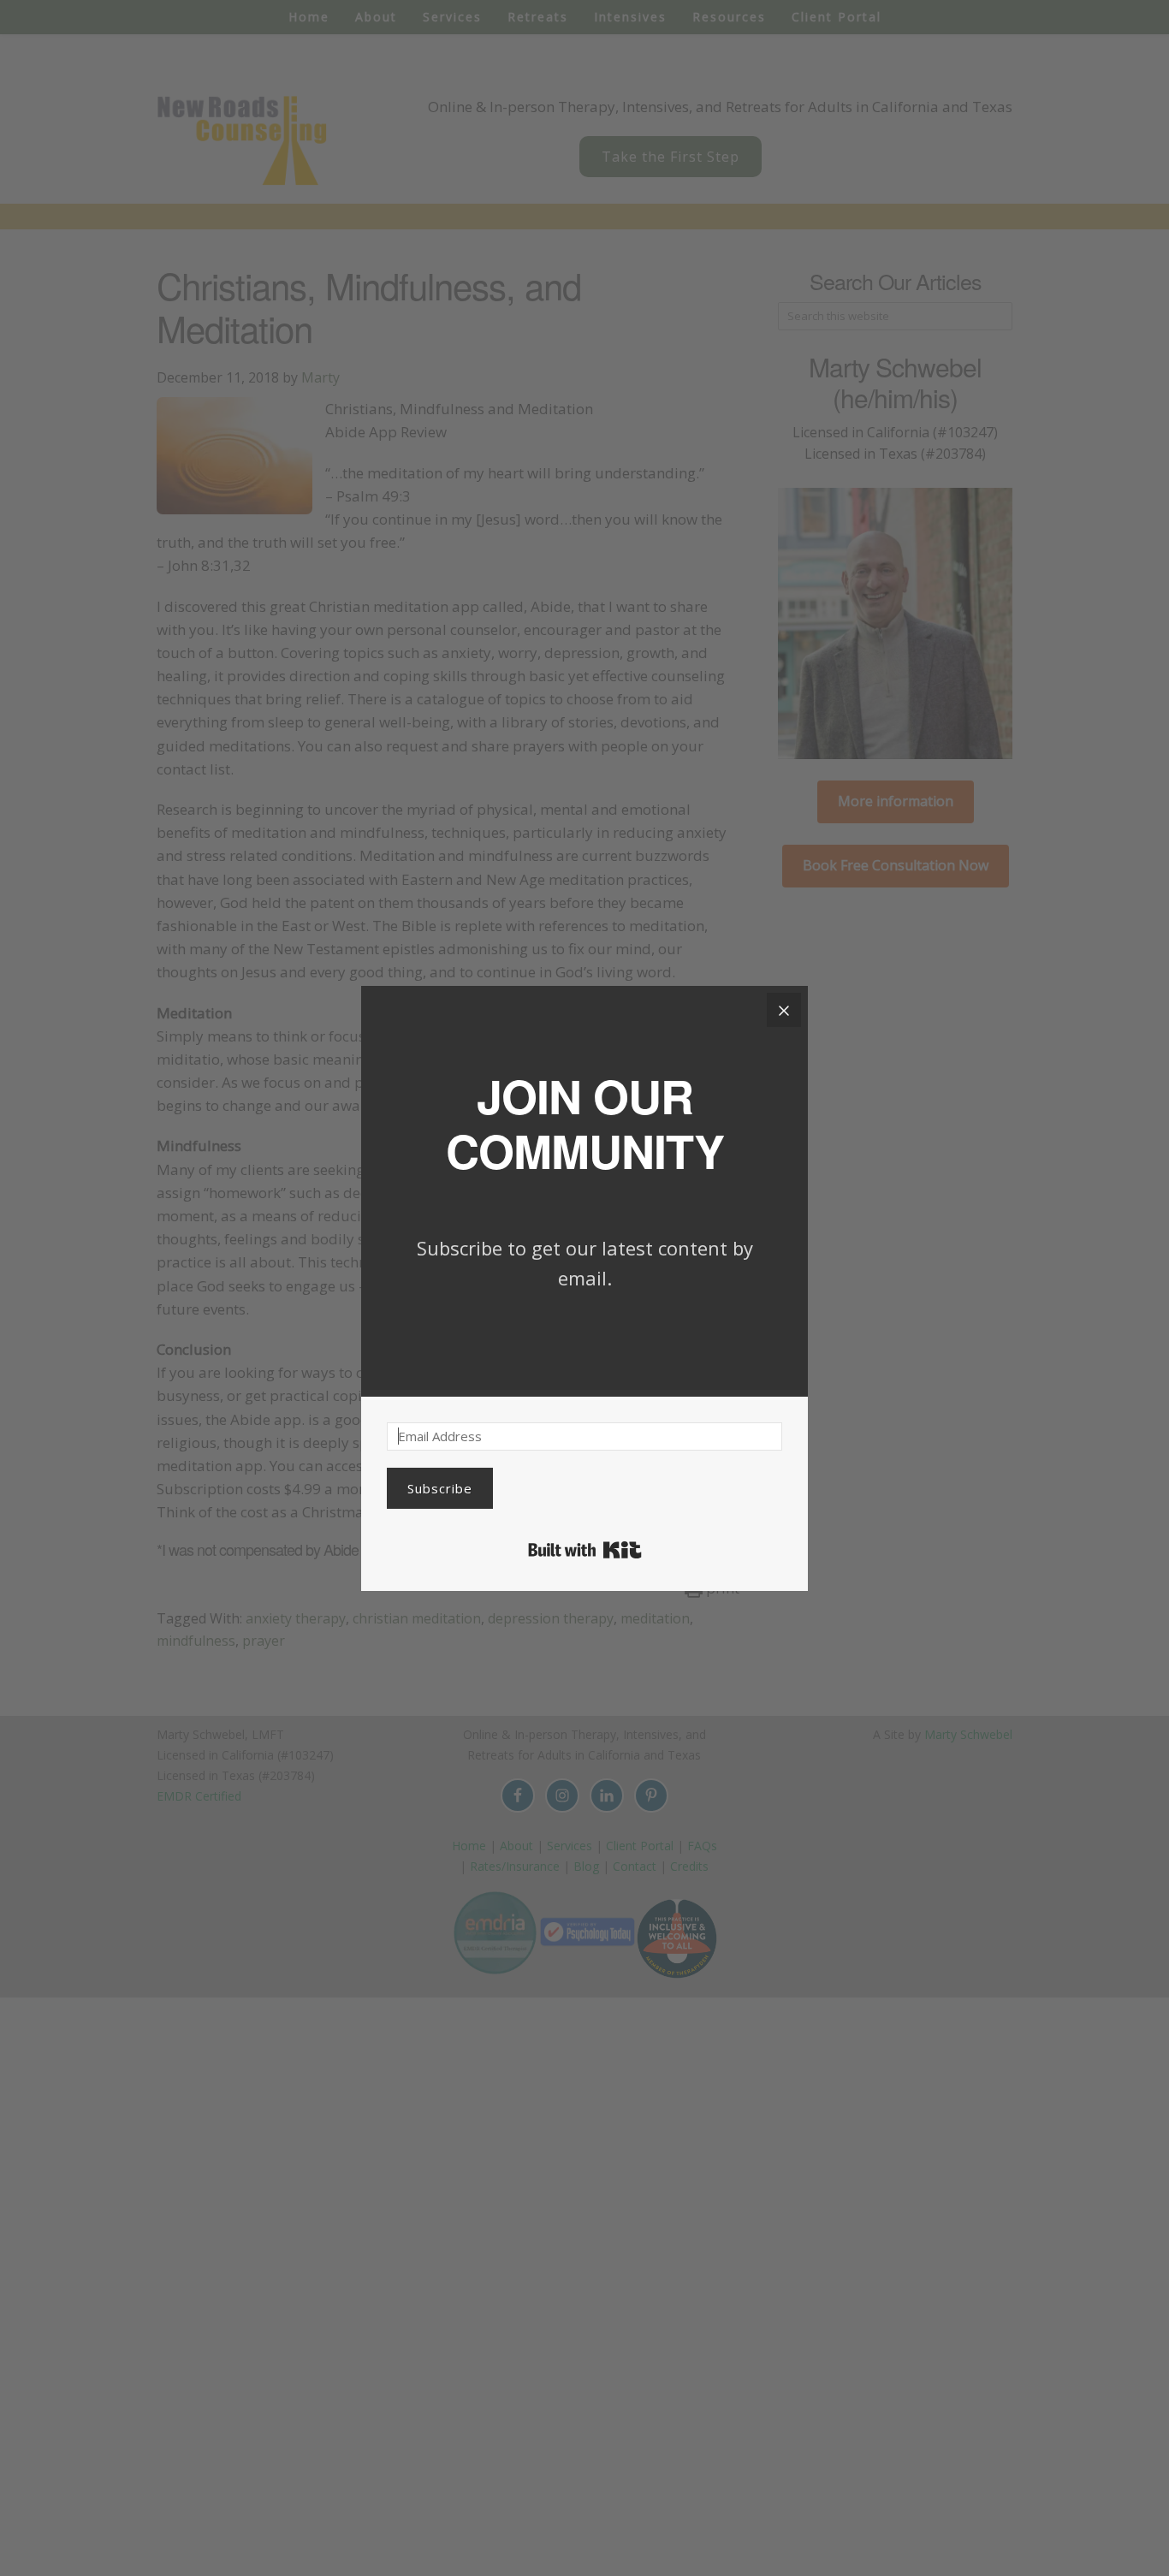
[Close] (784, 1010)
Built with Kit (585, 1550)
